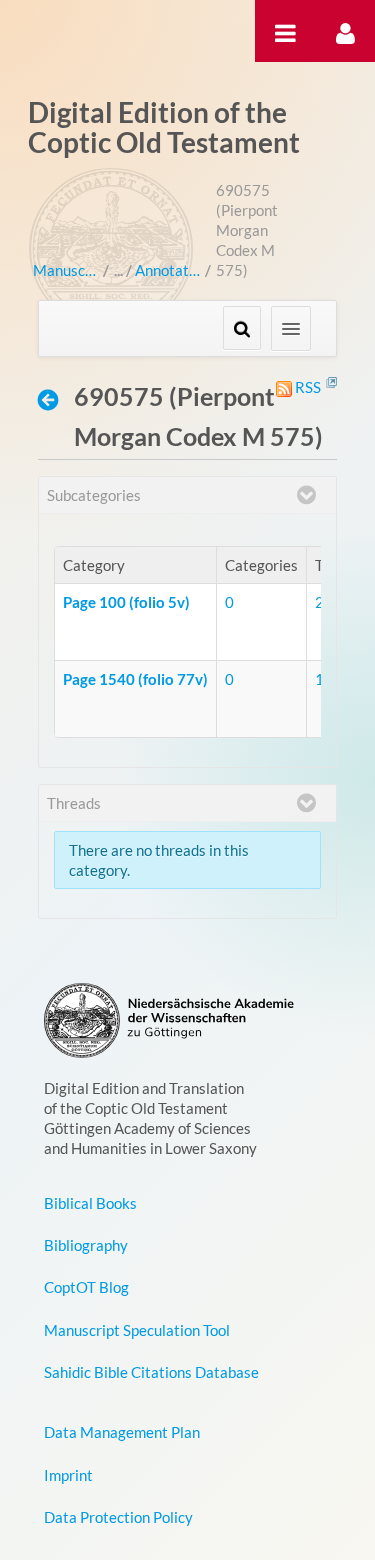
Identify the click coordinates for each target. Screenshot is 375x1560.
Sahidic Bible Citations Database (151, 1372)
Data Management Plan (122, 1432)
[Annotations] (54, 400)
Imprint (68, 1475)
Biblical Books (90, 1203)
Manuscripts (65, 270)
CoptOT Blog (86, 1287)
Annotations (167, 270)
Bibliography (86, 1245)
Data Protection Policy (118, 1517)
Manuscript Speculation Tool (137, 1330)
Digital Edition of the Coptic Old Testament (164, 127)
